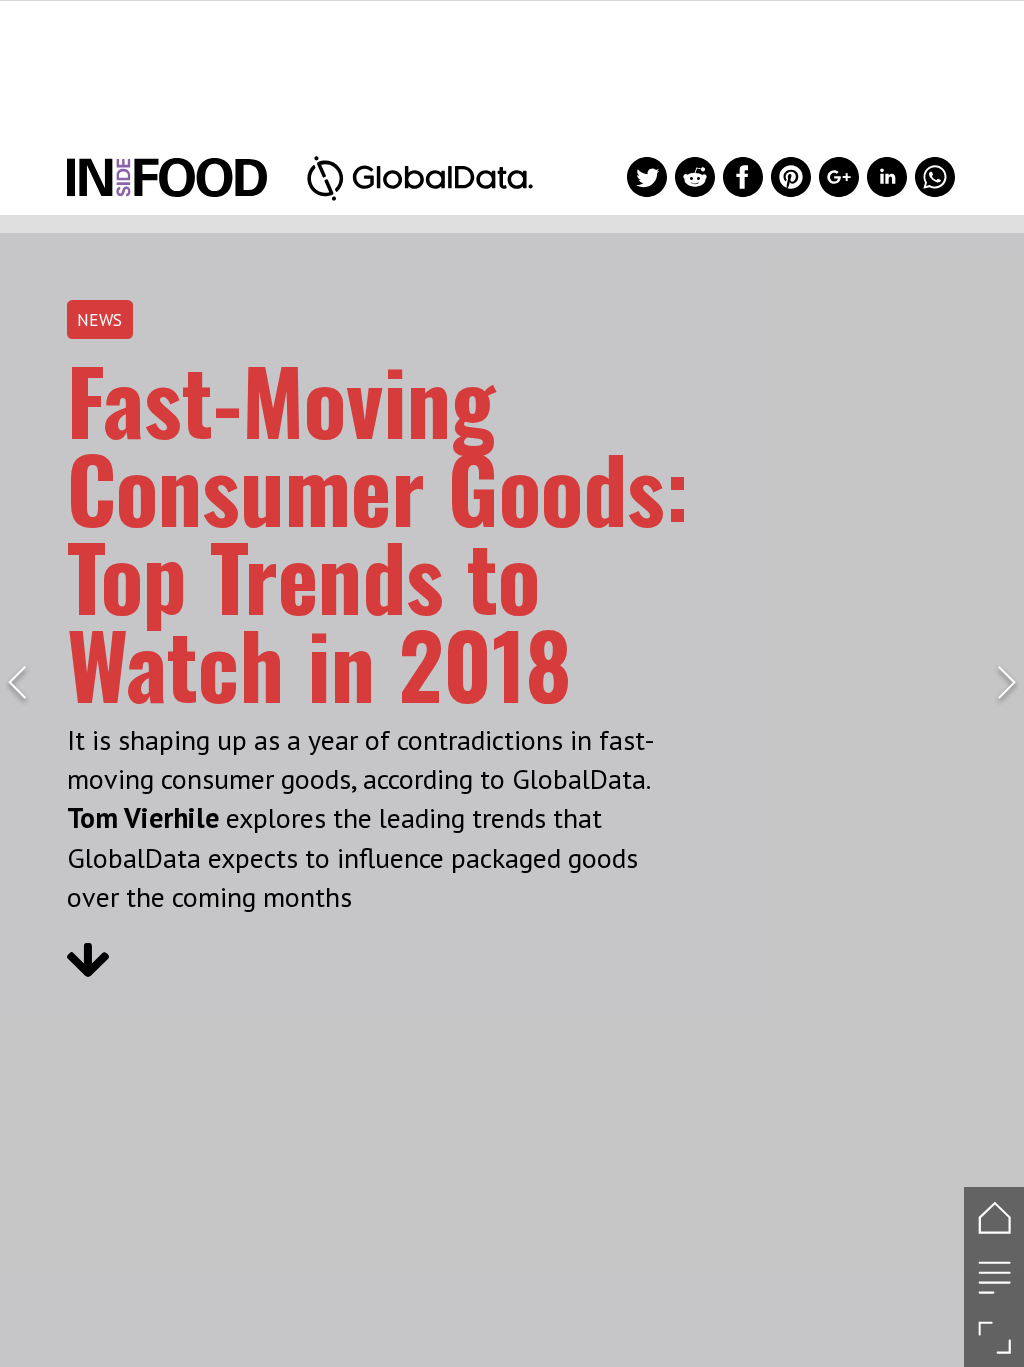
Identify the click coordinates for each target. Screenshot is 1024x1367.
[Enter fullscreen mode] (994, 1337)
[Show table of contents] (994, 1277)
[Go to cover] (994, 1217)
